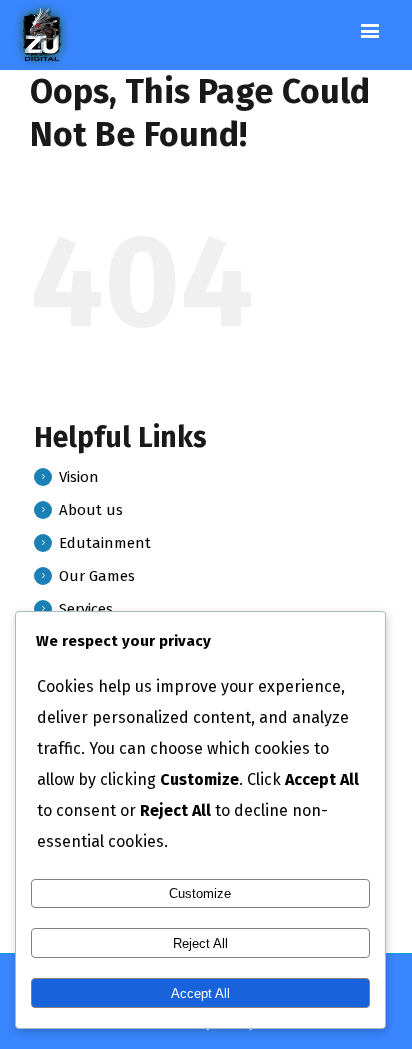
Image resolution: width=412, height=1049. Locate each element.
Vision (79, 477)
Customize (200, 893)
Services (86, 609)
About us (91, 510)
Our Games (97, 576)
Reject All (200, 943)
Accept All (200, 993)
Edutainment (105, 543)
